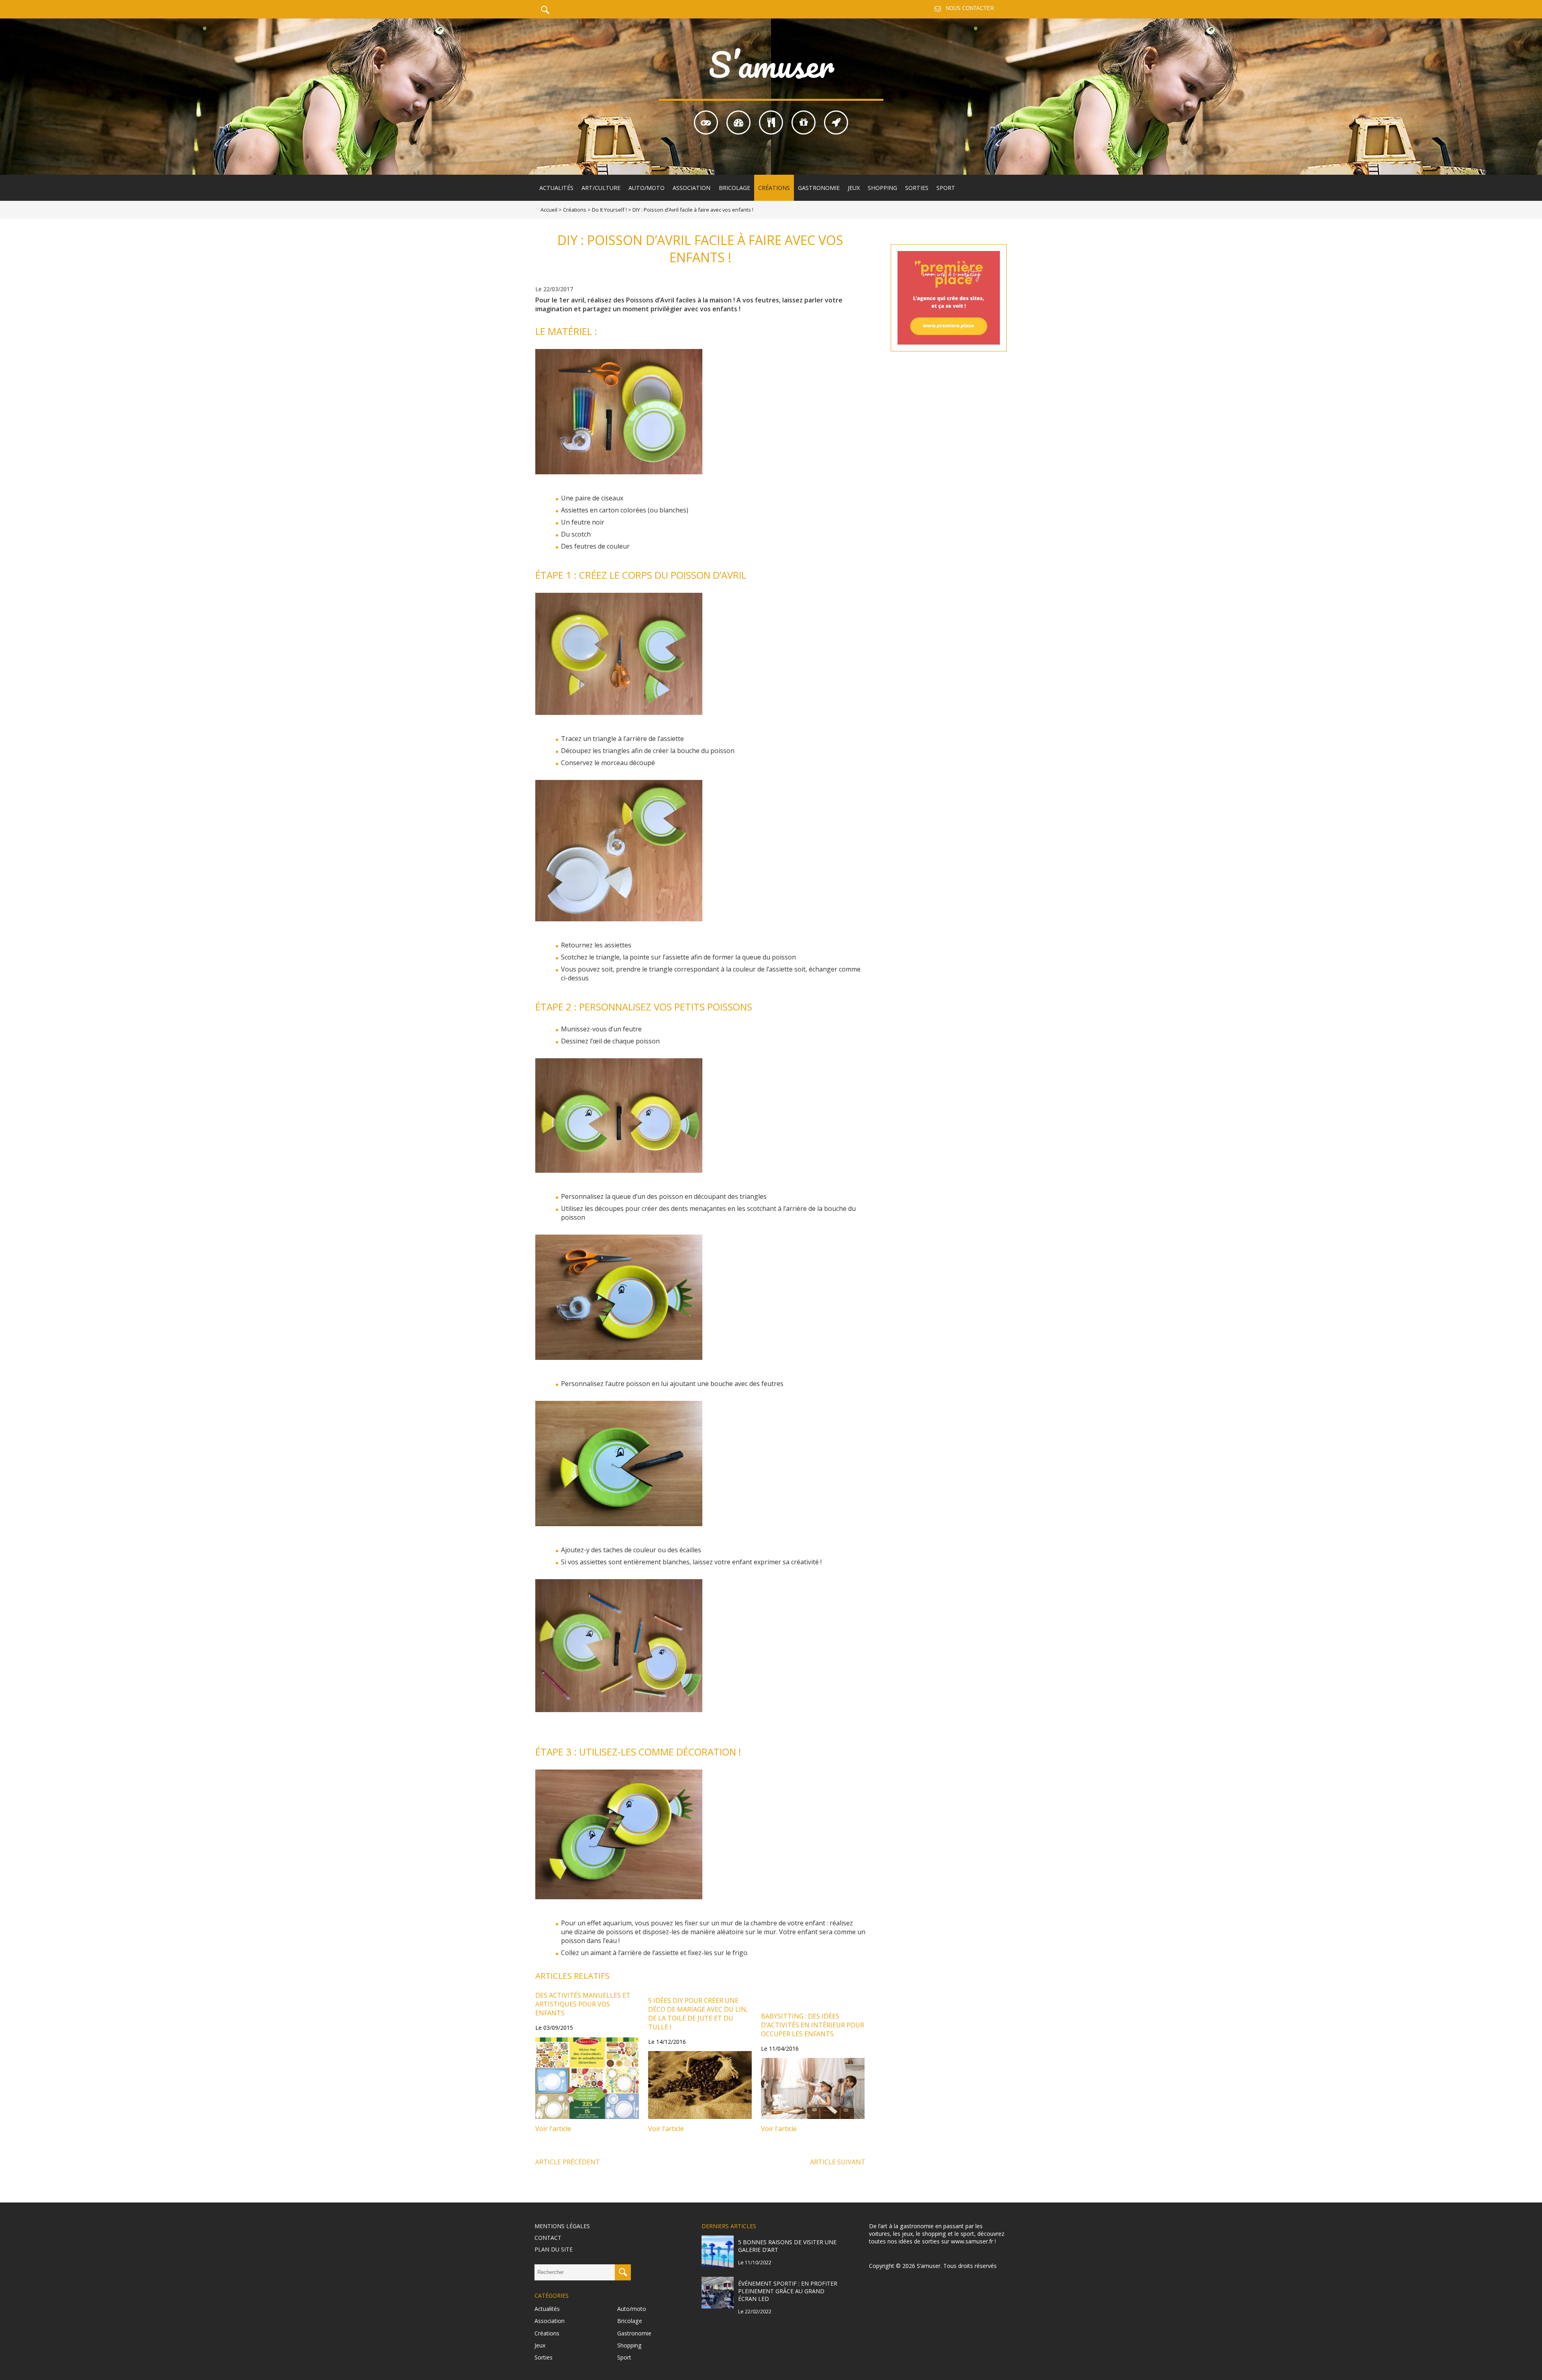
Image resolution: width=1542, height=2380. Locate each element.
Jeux (854, 188)
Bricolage (734, 188)
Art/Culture (601, 188)
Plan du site (554, 2249)
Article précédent (568, 2162)
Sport (946, 188)
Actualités (556, 188)
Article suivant (838, 2162)
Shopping (882, 188)
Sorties (917, 188)
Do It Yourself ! (609, 210)
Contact (548, 2238)
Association (691, 188)
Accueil (549, 210)
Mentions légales (562, 2226)
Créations (774, 188)
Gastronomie (819, 188)
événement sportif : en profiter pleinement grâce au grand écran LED (788, 2291)
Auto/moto (647, 188)
